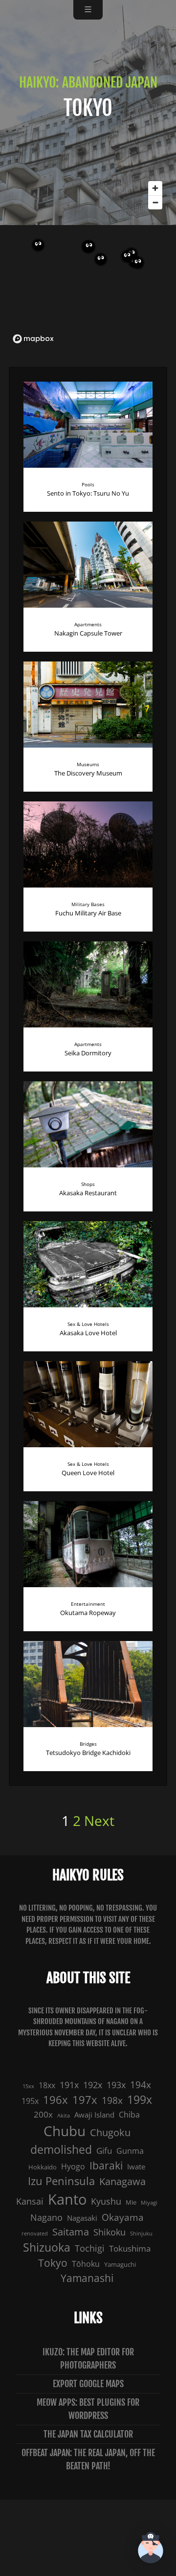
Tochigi (90, 2248)
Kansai (30, 2201)
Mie (131, 2202)
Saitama (71, 2232)
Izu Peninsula (61, 2181)
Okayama (123, 2217)
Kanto (67, 2199)
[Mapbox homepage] (33, 339)
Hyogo (73, 2166)
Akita (64, 2116)
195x (30, 2101)
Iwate (136, 2167)
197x (85, 2100)
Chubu (65, 2131)
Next (99, 1821)
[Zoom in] (155, 188)
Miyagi (149, 2203)
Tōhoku (86, 2264)
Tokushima (130, 2248)
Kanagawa (122, 2181)
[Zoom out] (155, 202)
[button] (151, 2549)
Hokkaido (43, 2167)
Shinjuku (141, 2234)
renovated (35, 2234)
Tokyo (53, 2263)
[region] (88, 262)
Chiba (129, 2115)
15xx (28, 2086)
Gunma (130, 2151)
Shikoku (110, 2232)
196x (55, 2100)
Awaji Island (94, 2115)
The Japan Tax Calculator (88, 2434)
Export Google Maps (88, 2384)
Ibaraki (106, 2166)
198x (112, 2100)
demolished (61, 2149)
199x (140, 2100)
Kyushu (106, 2201)
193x (116, 2085)
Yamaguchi (120, 2264)
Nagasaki (82, 2218)
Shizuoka (47, 2247)
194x (141, 2085)
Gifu (104, 2151)
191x (69, 2085)
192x (93, 2085)
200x (43, 2114)
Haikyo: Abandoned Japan (88, 82)
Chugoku (110, 2132)
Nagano (46, 2217)
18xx (47, 2085)
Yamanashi (87, 2278)
